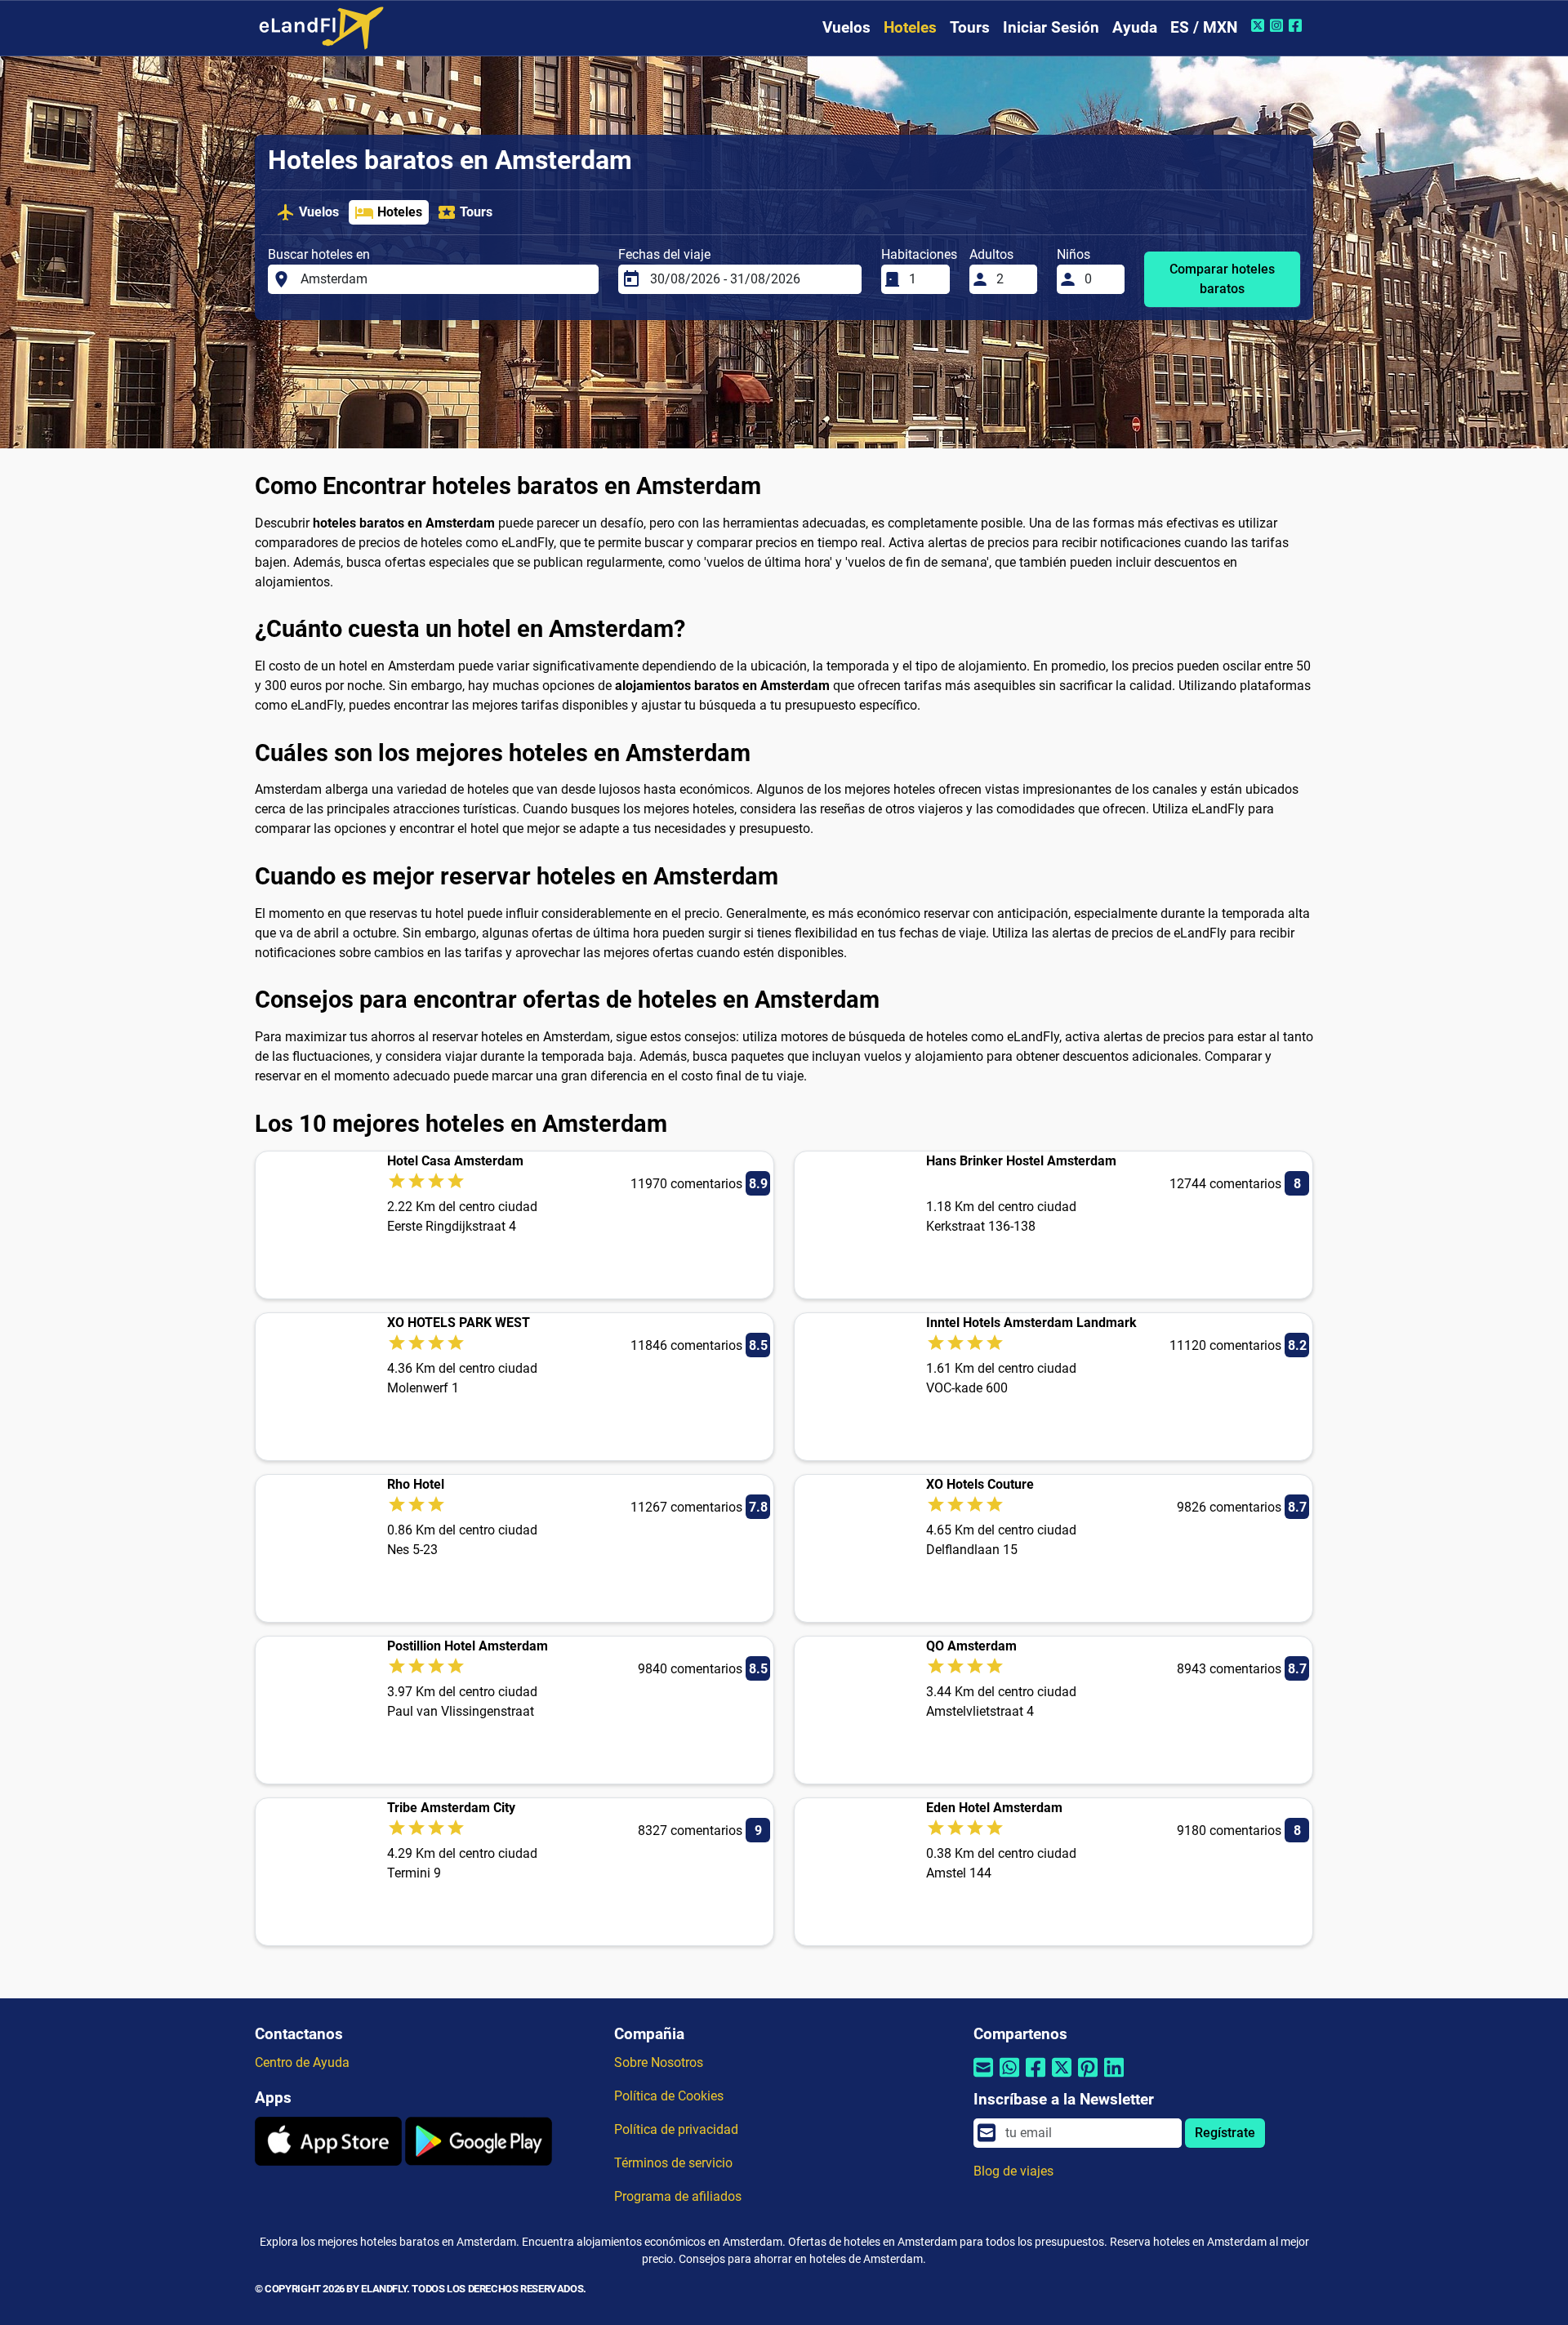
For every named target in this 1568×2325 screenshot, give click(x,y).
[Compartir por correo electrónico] (983, 2078)
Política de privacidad (676, 2129)
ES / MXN (1204, 27)
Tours (970, 27)
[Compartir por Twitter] (1062, 2078)
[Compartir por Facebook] (1036, 2078)
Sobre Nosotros (659, 2062)
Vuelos (846, 27)
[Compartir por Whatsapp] (1009, 2078)
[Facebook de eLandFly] (1297, 25)
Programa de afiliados (678, 2196)
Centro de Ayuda (302, 2062)
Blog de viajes (1013, 2171)
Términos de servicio (673, 2163)
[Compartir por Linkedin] (1114, 2078)
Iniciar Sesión (1051, 27)
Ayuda (1135, 27)
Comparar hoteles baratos (1222, 279)
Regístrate (1225, 2133)
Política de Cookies (669, 2096)
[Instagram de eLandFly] (1278, 25)
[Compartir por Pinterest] (1088, 2078)
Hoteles (910, 27)
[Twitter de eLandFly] (1260, 25)
